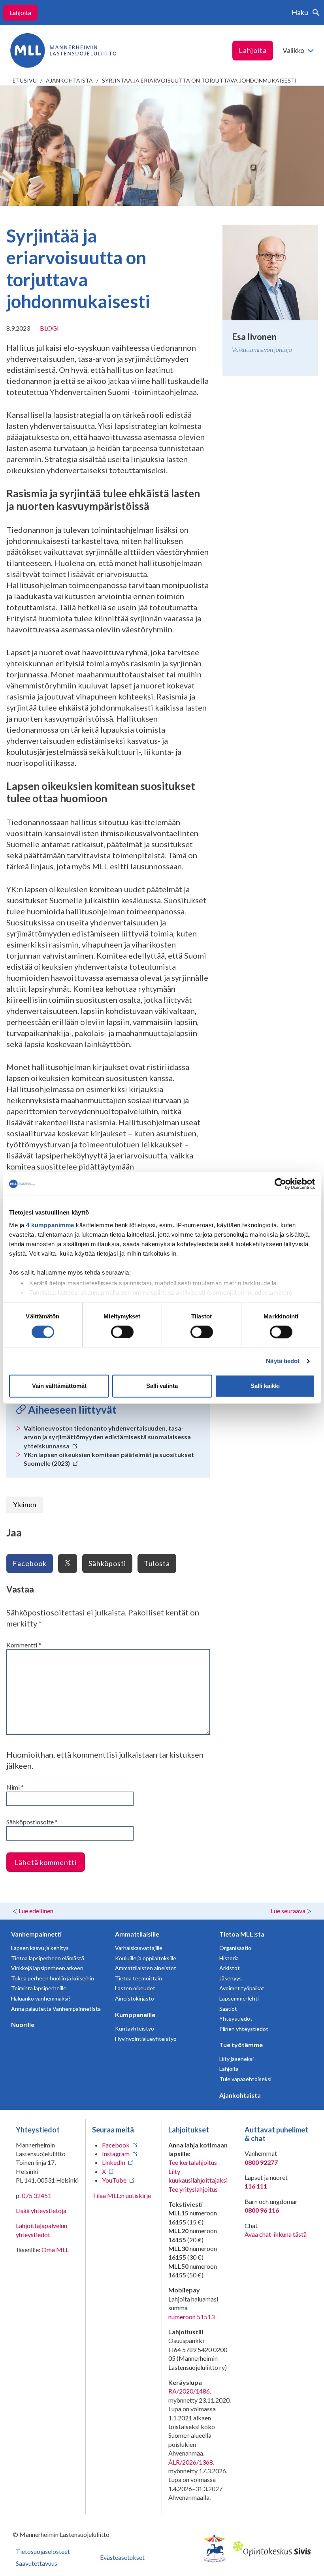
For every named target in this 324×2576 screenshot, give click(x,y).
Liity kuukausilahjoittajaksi (198, 2176)
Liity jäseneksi (236, 2059)
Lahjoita (20, 12)
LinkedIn (114, 2162)
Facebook (30, 1563)
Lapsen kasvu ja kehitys (40, 1948)
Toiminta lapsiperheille (39, 1988)
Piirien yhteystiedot (244, 2029)
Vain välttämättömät (59, 1386)
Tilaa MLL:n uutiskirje (121, 2195)
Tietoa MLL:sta (242, 1934)
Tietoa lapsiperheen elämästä (48, 1958)
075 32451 (37, 2195)
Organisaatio (235, 1948)
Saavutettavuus (37, 2563)
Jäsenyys (231, 1978)
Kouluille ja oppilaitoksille (146, 1958)
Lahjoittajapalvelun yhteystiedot (41, 2230)
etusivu (25, 80)
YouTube (114, 2180)
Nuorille (23, 2024)
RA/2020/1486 (189, 2391)
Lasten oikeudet (135, 1988)
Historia (229, 1958)
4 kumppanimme (50, 1225)
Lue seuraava (288, 1911)
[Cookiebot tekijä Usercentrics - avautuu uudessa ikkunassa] (280, 1184)
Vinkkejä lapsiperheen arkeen (47, 1968)
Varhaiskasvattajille (139, 1948)
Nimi (15, 1787)
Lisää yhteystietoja (41, 2210)
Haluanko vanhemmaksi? (41, 1998)
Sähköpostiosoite (32, 1822)
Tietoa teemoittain (138, 1978)
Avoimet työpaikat (242, 1988)
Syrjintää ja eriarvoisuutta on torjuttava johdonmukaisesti (199, 80)
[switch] (122, 1332)
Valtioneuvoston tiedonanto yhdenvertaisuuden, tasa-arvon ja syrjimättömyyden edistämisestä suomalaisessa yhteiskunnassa (107, 1437)
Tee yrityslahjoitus (193, 2189)
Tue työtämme (241, 2045)
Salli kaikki (265, 1386)
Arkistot (230, 1968)
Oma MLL (55, 2250)
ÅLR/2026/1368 (191, 2462)
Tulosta (157, 1563)
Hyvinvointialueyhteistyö (146, 2039)
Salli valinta (162, 1386)
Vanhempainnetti (36, 1934)
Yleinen (25, 1504)
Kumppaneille (135, 2015)
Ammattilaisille (137, 1934)
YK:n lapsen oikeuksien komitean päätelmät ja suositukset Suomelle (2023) (109, 1459)
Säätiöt (228, 2009)
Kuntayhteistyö (135, 2028)
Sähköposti (107, 1563)
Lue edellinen (36, 1911)
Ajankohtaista (69, 80)
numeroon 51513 (191, 2317)
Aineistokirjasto (135, 1998)
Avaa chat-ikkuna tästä (276, 2234)
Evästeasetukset (122, 2557)
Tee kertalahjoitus (193, 2162)
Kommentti (24, 1645)
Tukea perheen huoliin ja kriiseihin (53, 1978)
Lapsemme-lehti (239, 1998)
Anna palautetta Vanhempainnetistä (56, 2009)
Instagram (116, 2154)
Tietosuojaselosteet (43, 2551)
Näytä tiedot (283, 1361)
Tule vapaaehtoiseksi (245, 2079)
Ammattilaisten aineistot (146, 1968)
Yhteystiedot (236, 2018)
